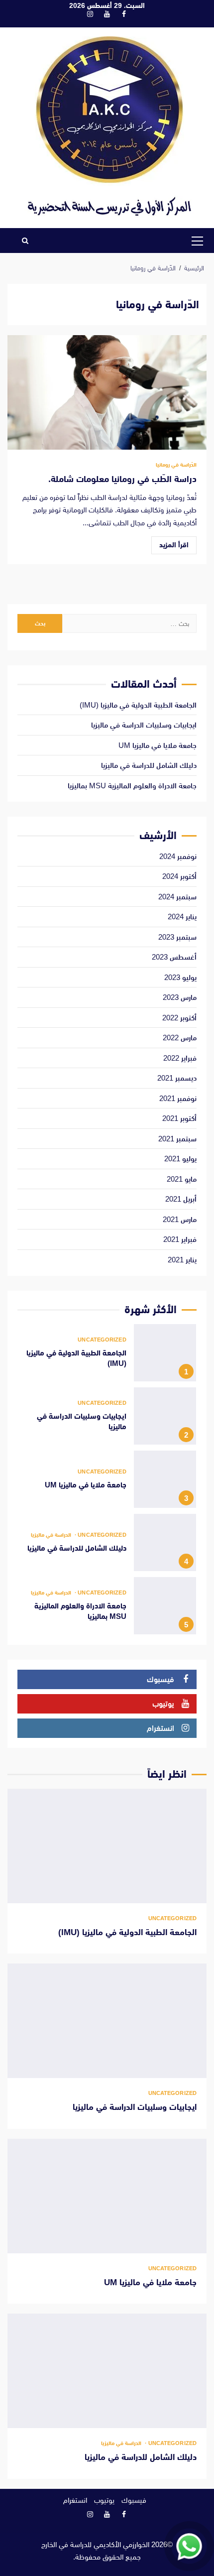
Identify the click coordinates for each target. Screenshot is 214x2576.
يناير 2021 (182, 1260)
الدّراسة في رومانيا (176, 465)
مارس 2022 (180, 1038)
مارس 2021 (180, 1219)
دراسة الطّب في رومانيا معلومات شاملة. (107, 392)
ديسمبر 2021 (177, 1078)
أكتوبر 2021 (179, 1118)
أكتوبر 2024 (179, 876)
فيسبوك (134, 2500)
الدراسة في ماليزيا (51, 1535)
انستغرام (75, 2500)
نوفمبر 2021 (178, 1098)
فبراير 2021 (180, 1239)
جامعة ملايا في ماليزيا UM (158, 745)
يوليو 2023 (180, 977)
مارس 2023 (180, 997)
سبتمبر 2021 (177, 1139)
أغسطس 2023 (174, 957)
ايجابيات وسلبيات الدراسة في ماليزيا (144, 725)
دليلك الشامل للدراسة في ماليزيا (149, 765)
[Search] (25, 241)
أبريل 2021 (181, 1199)
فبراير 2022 (180, 1058)
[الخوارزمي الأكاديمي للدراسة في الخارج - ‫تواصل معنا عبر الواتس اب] (189, 2546)
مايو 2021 (182, 1179)
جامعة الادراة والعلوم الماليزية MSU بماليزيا (132, 786)
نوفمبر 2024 (178, 856)
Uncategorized (102, 1340)
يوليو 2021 (180, 1159)
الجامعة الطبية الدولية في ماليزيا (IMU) (138, 705)
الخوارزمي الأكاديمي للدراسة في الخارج (95, 2544)
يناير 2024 (182, 917)
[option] (107, 1355)
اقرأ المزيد (174, 545)
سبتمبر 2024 (177, 897)
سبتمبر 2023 (177, 937)
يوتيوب (104, 2500)
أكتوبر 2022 (179, 1018)
